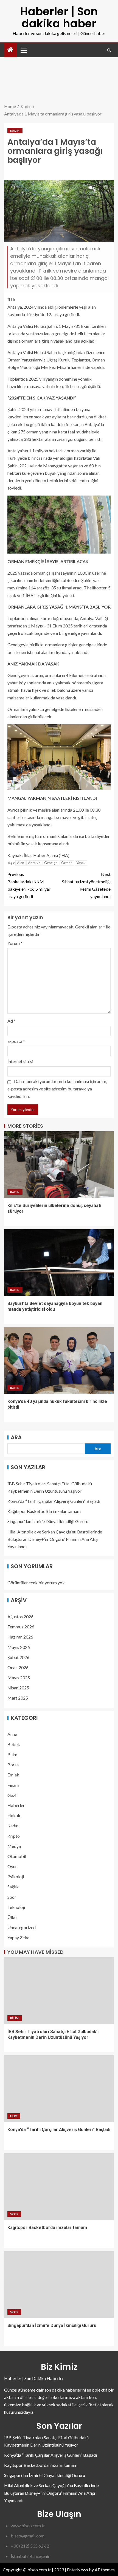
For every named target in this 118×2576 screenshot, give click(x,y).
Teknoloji (16, 1907)
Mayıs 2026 (19, 1647)
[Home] (10, 50)
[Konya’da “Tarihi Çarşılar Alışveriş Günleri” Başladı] (59, 2089)
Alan (21, 863)
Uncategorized (22, 1927)
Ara (16, 1437)
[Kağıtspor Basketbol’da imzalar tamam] (59, 2187)
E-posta (16, 1041)
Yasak (81, 863)
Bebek (14, 1744)
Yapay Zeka (18, 1937)
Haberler (16, 1805)
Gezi (12, 1795)
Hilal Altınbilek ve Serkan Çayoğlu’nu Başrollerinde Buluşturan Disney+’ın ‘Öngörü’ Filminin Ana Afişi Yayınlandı (55, 1539)
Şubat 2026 (18, 1657)
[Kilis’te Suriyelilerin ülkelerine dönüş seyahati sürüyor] (59, 1165)
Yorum (15, 943)
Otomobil (17, 1856)
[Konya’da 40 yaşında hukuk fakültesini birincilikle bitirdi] (59, 1361)
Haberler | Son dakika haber (59, 18)
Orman (67, 863)
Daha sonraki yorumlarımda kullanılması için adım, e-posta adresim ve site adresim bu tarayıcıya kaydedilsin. (57, 1089)
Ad (12, 1021)
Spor (12, 1897)
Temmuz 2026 (21, 1627)
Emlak (13, 1775)
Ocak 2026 (18, 1667)
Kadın (15, 131)
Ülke (12, 1917)
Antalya (34, 863)
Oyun (12, 1866)
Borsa (13, 1765)
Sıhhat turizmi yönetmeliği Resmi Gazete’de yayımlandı (86, 885)
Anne (12, 1734)
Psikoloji (16, 1876)
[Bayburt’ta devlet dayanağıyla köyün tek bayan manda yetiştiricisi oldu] (59, 1263)
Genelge (51, 863)
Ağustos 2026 (20, 1616)
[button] (23, 50)
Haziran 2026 (20, 1637)
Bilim (12, 1754)
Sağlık (13, 1887)
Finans (13, 1785)
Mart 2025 (18, 1698)
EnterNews (78, 2570)
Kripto (14, 1836)
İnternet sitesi (20, 1061)
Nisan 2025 (18, 1688)
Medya (14, 1846)
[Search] (109, 50)
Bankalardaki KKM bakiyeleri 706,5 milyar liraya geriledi (29, 885)
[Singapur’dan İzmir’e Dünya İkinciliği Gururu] (59, 2285)
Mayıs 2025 (19, 1678)
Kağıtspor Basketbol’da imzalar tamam (44, 1511)
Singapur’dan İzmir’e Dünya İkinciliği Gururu (48, 1521)
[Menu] (23, 50)
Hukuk (14, 1815)
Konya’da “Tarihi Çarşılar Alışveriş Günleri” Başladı (54, 1501)
